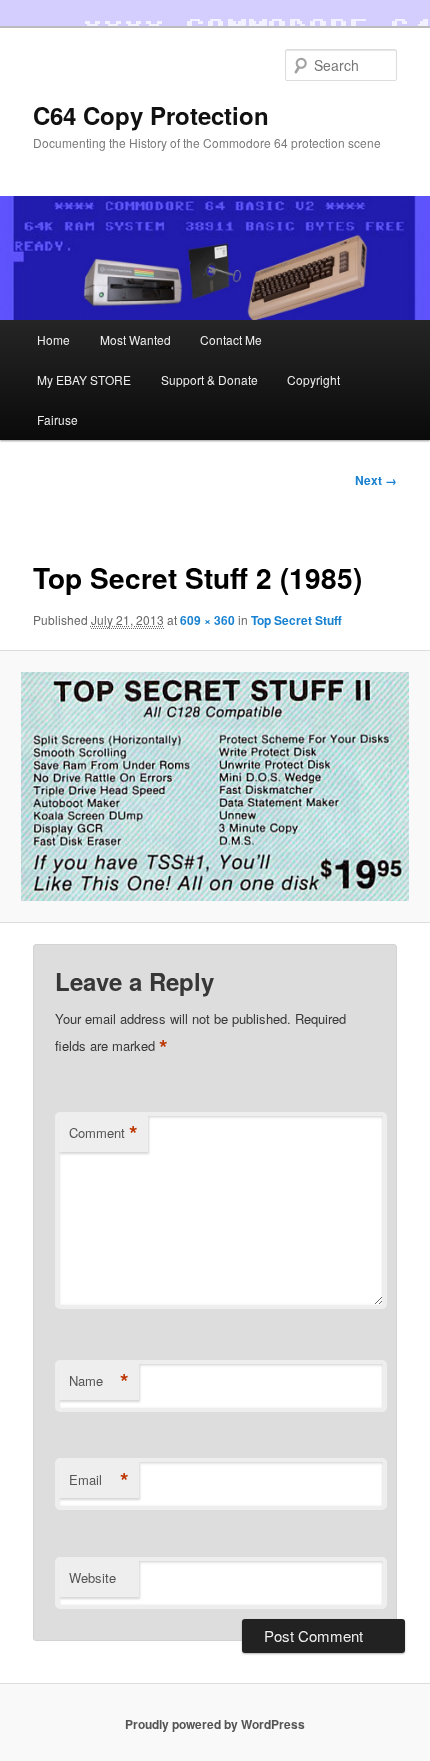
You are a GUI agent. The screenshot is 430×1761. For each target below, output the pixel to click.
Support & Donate (209, 379)
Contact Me (231, 339)
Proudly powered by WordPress (215, 1724)
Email (99, 1480)
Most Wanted (135, 339)
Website (92, 1577)
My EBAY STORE (84, 379)
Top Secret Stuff (296, 620)
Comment (103, 1133)
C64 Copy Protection (151, 115)
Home (53, 339)
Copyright (313, 379)
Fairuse (57, 419)
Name (99, 1381)
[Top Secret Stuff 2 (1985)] (214, 786)
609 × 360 (207, 620)
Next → (376, 480)
